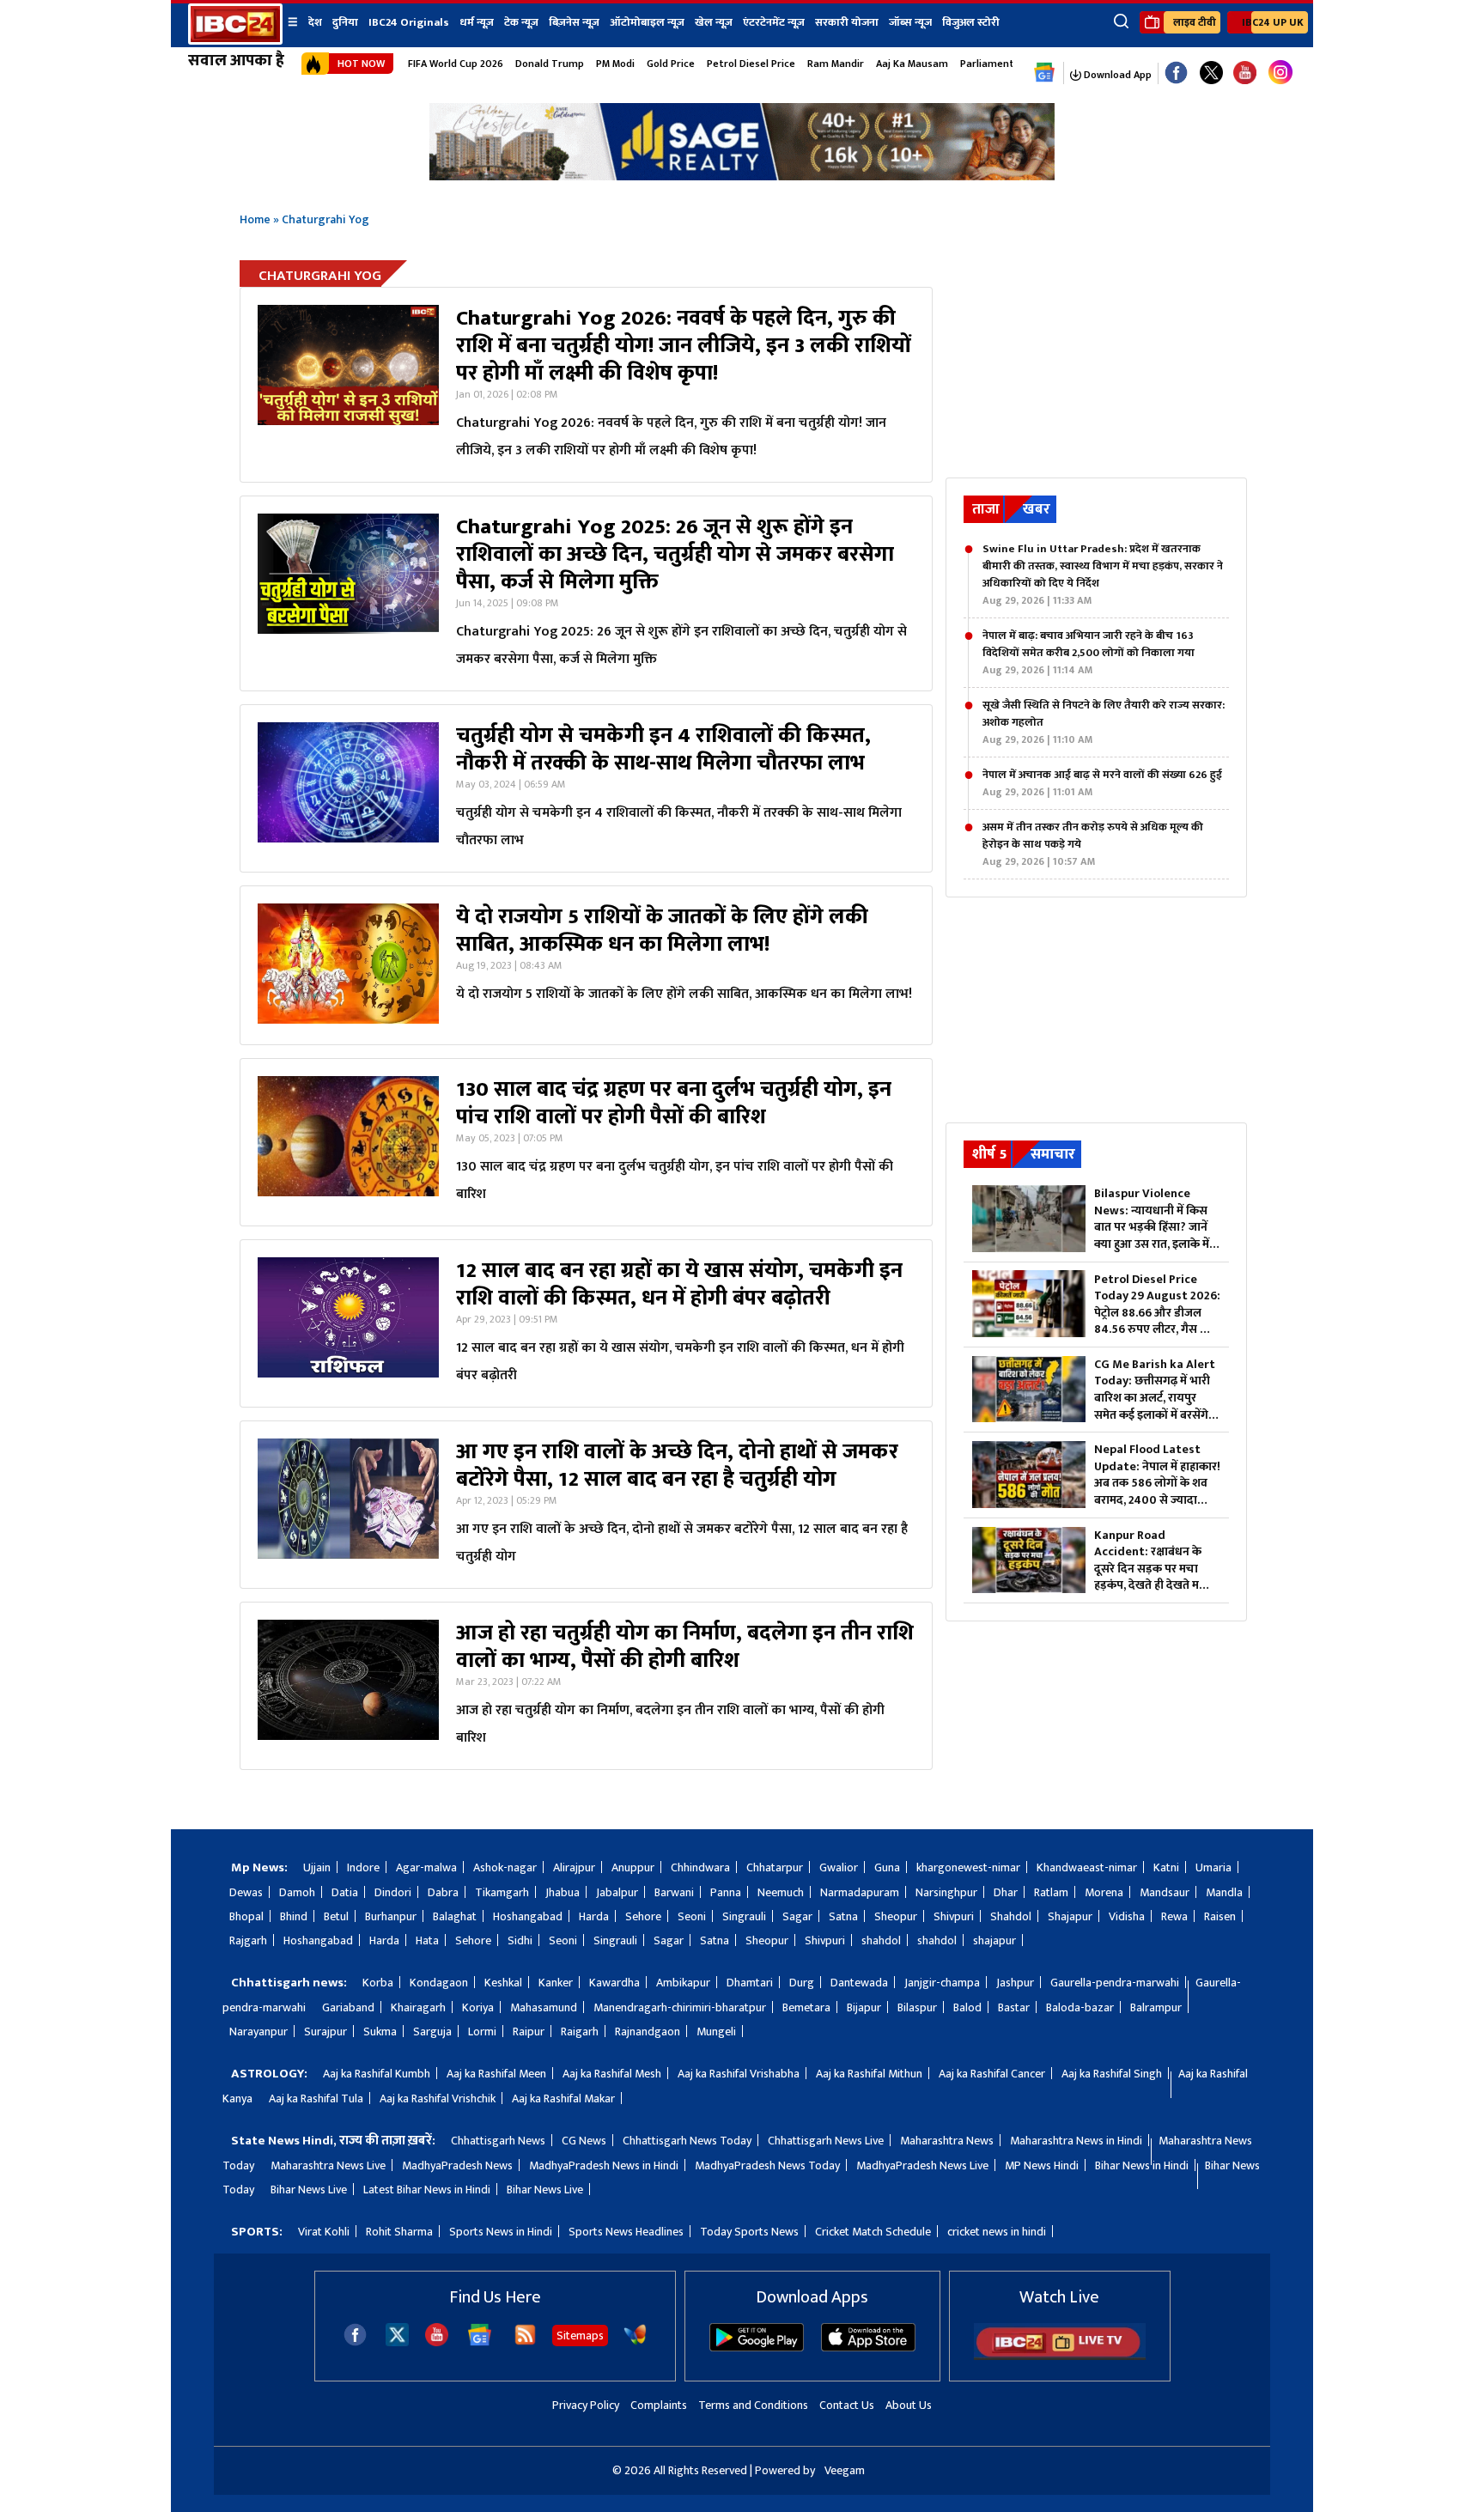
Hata (427, 1940)
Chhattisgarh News (498, 2141)
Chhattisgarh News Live (826, 2141)
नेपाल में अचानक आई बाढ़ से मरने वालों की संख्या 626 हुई (1102, 783)
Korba (378, 1983)
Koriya (478, 2007)
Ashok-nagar (505, 1867)
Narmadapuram (860, 1892)
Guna (887, 1867)
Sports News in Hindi (501, 2232)
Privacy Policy (586, 2405)
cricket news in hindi (997, 2232)
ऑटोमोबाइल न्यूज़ (647, 22)
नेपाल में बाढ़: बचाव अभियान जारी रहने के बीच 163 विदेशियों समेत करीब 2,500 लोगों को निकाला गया (1089, 653)
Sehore (643, 1916)
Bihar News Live (309, 2190)
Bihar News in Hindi (1142, 2165)
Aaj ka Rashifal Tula (316, 2098)
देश (315, 22)
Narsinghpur (946, 1892)
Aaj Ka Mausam (912, 64)
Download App (1116, 75)
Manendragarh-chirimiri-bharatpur (680, 2007)
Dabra (443, 1892)
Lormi (482, 2031)
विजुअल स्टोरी (971, 22)
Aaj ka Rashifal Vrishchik (438, 2098)
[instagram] (1280, 73)
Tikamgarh (502, 1892)
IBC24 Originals (409, 22)
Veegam (845, 2470)
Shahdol (1011, 1916)
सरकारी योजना (847, 22)
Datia (345, 1892)
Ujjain (317, 1867)
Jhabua (563, 1892)
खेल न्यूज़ (714, 22)
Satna (843, 1916)
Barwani (674, 1892)
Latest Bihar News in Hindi (427, 2190)
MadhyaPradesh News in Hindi (604, 2165)
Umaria (1213, 1867)
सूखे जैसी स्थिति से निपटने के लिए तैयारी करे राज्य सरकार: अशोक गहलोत (1104, 722)
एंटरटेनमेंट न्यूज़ (774, 22)
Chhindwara (700, 1867)
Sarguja (432, 2031)
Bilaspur (917, 2007)
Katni (1166, 1867)
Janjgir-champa (942, 1983)
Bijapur (864, 2007)
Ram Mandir (836, 64)
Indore (363, 1867)
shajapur (994, 1940)
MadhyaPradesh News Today (767, 2165)
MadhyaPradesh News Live (922, 2165)
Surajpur (325, 2031)
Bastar (1014, 2007)
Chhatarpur (775, 1867)
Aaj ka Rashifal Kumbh (377, 2074)
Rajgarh (248, 1940)
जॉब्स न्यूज (910, 22)
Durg (802, 1983)
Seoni (692, 1916)
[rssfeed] (525, 2342)
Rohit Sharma (399, 2232)
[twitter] (397, 2342)
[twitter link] (1211, 73)
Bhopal (246, 1916)
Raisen (1220, 1916)
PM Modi (615, 64)
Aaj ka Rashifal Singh (1112, 2074)
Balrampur (1156, 2007)
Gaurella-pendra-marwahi (1115, 1983)
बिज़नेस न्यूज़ (574, 22)
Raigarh (580, 2031)
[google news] (1045, 73)
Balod (967, 2007)
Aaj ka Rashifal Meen (496, 2074)
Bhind (294, 1916)
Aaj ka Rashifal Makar (563, 2098)
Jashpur (1015, 1983)
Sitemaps (580, 2336)
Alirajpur (574, 1867)
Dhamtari (750, 1983)
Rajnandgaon (648, 2031)
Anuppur (633, 1867)
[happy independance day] (742, 176)
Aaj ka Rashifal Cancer (992, 2074)
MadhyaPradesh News (457, 2165)
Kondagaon (439, 1983)
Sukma (380, 2031)
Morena (1104, 1892)
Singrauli (744, 1916)
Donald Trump (550, 64)
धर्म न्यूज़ (477, 22)
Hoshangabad (528, 1916)
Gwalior (839, 1867)
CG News (584, 2141)
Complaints (659, 2405)
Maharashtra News (947, 2141)
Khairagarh (418, 2007)
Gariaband (348, 2007)
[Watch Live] (1060, 2356)
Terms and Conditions (753, 2405)
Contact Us (847, 2405)
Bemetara (806, 2007)
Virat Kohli (324, 2232)
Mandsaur (1165, 1892)
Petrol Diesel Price (751, 64)
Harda (594, 1916)
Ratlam (1051, 1892)
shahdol (881, 1940)
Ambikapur (683, 1983)
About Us (909, 2405)
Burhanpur (391, 1916)
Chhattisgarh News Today (687, 2141)
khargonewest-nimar (968, 1867)
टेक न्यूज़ (521, 22)
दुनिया (345, 22)
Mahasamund (544, 2007)
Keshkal (503, 1983)
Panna (726, 1892)
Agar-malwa (426, 1867)
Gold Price (671, 64)
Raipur (529, 2031)
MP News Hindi (1042, 2165)
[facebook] (355, 2342)
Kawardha (614, 1983)
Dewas (246, 1892)
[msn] (635, 2342)
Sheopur (896, 1916)
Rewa (1174, 1916)
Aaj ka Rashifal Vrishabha (739, 2074)
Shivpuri (954, 1916)
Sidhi (520, 1940)
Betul (336, 1916)
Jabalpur (617, 1892)
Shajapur (1070, 1916)
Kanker (556, 1983)
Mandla (1224, 1892)
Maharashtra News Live (328, 2165)
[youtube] (1245, 73)
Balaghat (455, 1916)
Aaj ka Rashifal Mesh (612, 2074)
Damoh (297, 1892)
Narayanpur (258, 2031)
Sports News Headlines (626, 2232)
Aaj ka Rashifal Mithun (869, 2074)
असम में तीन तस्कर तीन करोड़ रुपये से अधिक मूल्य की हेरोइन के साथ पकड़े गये (1093, 844)
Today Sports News (749, 2232)
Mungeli (716, 2031)
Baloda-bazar (1080, 2007)
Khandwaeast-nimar (1087, 1867)
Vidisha (1127, 1916)
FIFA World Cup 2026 (456, 64)
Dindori (393, 1892)
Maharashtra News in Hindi (1076, 2141)
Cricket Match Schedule (873, 2232)
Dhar (1006, 1892)
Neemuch (781, 1892)
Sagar (797, 1916)
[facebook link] (1176, 73)
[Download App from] (757, 2348)
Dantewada (859, 1983)
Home (255, 219)
